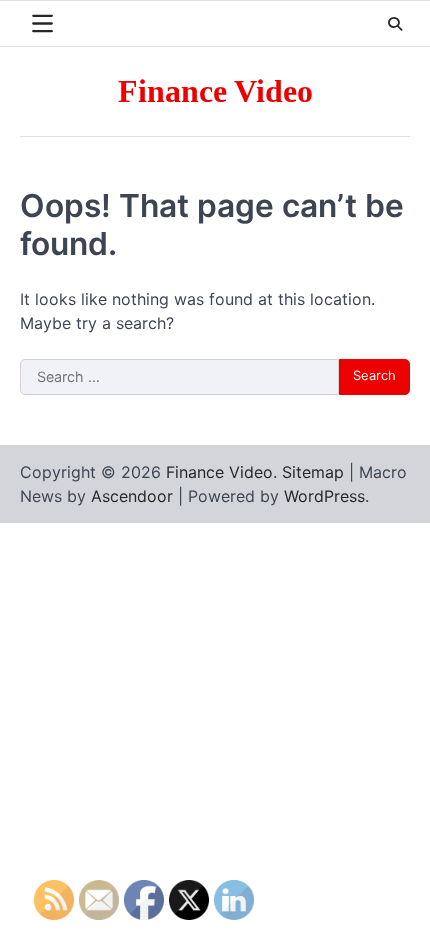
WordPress (324, 496)
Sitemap (313, 472)
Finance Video (215, 91)
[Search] (395, 24)
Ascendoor (132, 496)
